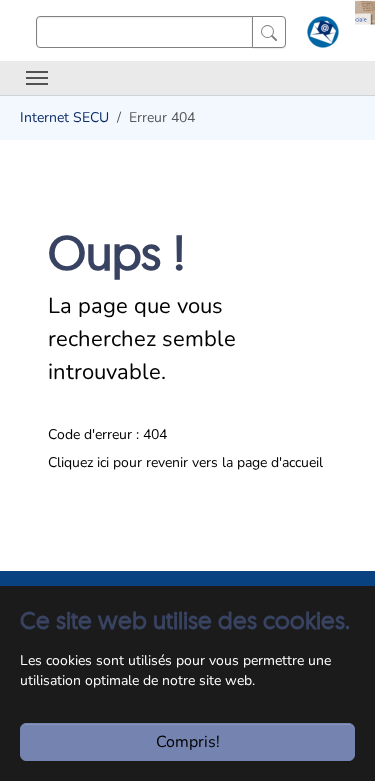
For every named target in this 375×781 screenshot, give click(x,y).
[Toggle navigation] (37, 78)
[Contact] (320, 36)
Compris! (188, 742)
